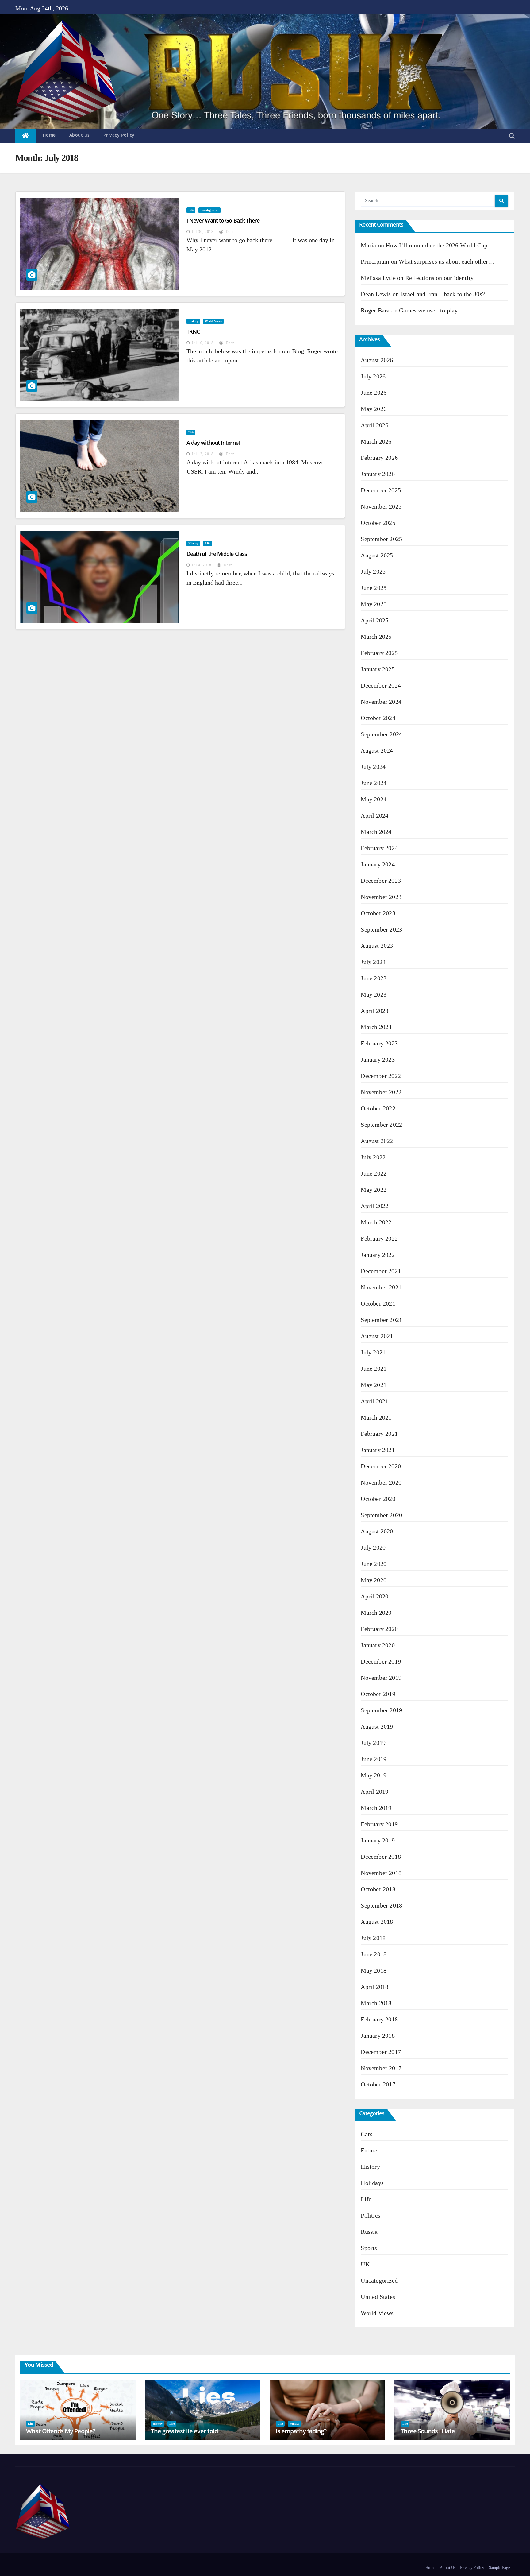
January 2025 (378, 669)
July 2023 (373, 962)
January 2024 (378, 864)
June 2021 (374, 1369)
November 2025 (381, 506)
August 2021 (377, 1336)
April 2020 (374, 1596)
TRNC (193, 331)
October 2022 (378, 1108)
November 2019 (381, 1678)
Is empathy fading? (301, 2431)
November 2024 (381, 702)
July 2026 (373, 376)
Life (191, 210)
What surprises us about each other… (446, 261)
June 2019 (374, 1759)
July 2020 (373, 1548)
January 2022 (378, 1255)
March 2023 (376, 1027)
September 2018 (381, 1905)
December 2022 (381, 1076)
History (193, 321)
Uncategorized (209, 210)
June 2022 (374, 1173)
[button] (512, 136)
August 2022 (377, 1141)
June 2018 (374, 1954)
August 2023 (377, 946)
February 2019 (379, 1824)
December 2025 (381, 490)
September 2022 (381, 1125)
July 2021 (373, 1352)
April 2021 (374, 1401)
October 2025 (378, 523)
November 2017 (381, 2068)
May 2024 (374, 799)
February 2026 (379, 458)
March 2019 (376, 1808)
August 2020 (377, 1531)
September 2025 (381, 539)
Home (49, 135)
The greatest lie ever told (184, 2431)
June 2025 (374, 588)
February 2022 (379, 1238)
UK (365, 2264)
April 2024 (374, 815)
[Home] (26, 136)
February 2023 (379, 1043)
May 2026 (374, 409)
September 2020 (381, 1515)
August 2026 (377, 360)
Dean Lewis (376, 294)
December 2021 (381, 1271)
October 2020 (378, 1499)
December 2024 (381, 685)
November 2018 (381, 1873)
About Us (80, 135)
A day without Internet (213, 443)
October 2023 (378, 913)
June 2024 (374, 783)
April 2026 (374, 425)
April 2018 (374, 1987)
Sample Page (499, 2568)
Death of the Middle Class (217, 554)
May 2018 (374, 1970)
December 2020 (381, 1466)
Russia (369, 2232)
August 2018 (377, 1922)
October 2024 (378, 718)
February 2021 (379, 1434)
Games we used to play (428, 310)
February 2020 (379, 1629)
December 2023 (381, 881)
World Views (213, 321)
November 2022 (381, 1092)
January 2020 (378, 1645)
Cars (367, 2134)
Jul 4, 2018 (202, 565)
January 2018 (378, 2036)
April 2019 (374, 1792)
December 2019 (381, 1661)
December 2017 (381, 2052)
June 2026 (374, 393)
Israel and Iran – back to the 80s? (443, 294)
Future (369, 2150)
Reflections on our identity (439, 278)
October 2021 (378, 1303)
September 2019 (381, 1710)
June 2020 (374, 1564)
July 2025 (373, 571)
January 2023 (378, 1059)
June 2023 (374, 978)
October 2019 (378, 1694)
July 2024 (373, 767)
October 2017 (378, 2084)
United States (378, 2297)
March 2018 (376, 2003)
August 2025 (377, 555)
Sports (369, 2248)
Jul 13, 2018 (203, 454)
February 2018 (379, 2019)
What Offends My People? (61, 2431)
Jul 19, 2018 (203, 343)
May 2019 (374, 1775)
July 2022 (373, 1157)
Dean (230, 232)
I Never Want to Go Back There (223, 220)
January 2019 (378, 1840)
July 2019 (373, 1743)
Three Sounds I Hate (428, 2431)
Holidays (372, 2183)
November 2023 (381, 897)
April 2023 (374, 1011)
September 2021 (381, 1320)
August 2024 (377, 750)
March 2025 (376, 637)
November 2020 (381, 1482)
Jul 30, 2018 (203, 232)
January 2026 (378, 474)
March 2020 (376, 1613)
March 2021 (376, 1417)
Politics (371, 2215)
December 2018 (381, 1857)
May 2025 (374, 604)
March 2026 (376, 441)
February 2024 (379, 848)
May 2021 (374, 1385)
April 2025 (374, 620)
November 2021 (381, 1287)
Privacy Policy (119, 135)
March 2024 (376, 832)
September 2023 (381, 929)
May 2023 (374, 994)
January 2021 (378, 1450)
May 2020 (374, 1580)
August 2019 (377, 1726)
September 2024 (381, 734)
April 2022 (374, 1206)
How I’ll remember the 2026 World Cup (436, 245)
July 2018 (373, 1938)
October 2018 (378, 1889)
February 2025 (379, 653)
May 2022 (374, 1190)
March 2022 (376, 1222)
